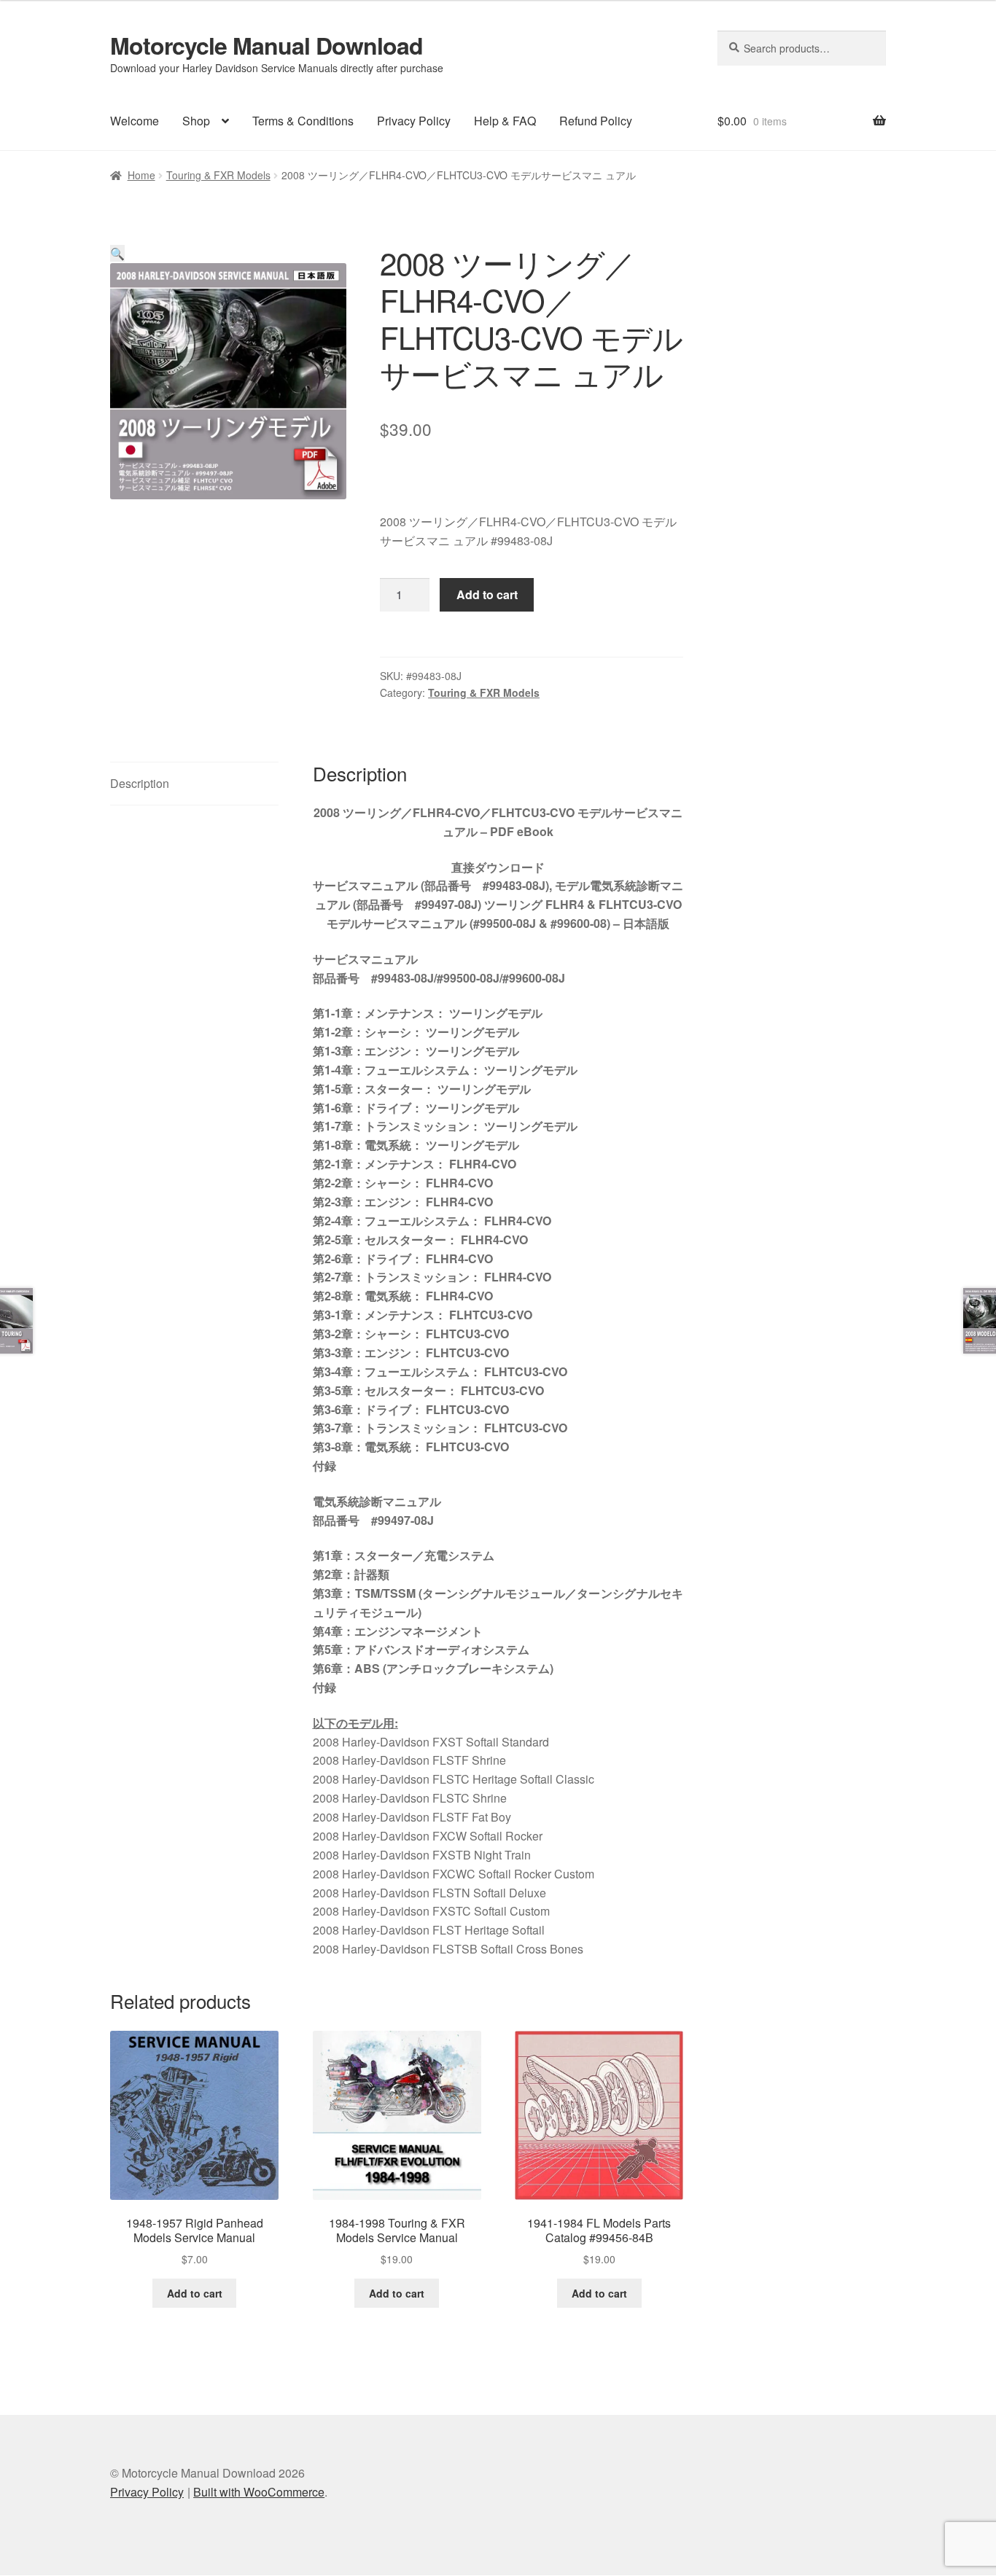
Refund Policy (596, 121)
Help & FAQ (505, 121)
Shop (196, 121)
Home (141, 175)
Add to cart (487, 594)
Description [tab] (140, 783)
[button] (117, 253)
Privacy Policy (414, 121)
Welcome (135, 121)
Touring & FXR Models (218, 175)
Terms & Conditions (303, 121)
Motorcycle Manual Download (266, 45)
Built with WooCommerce (259, 2492)
